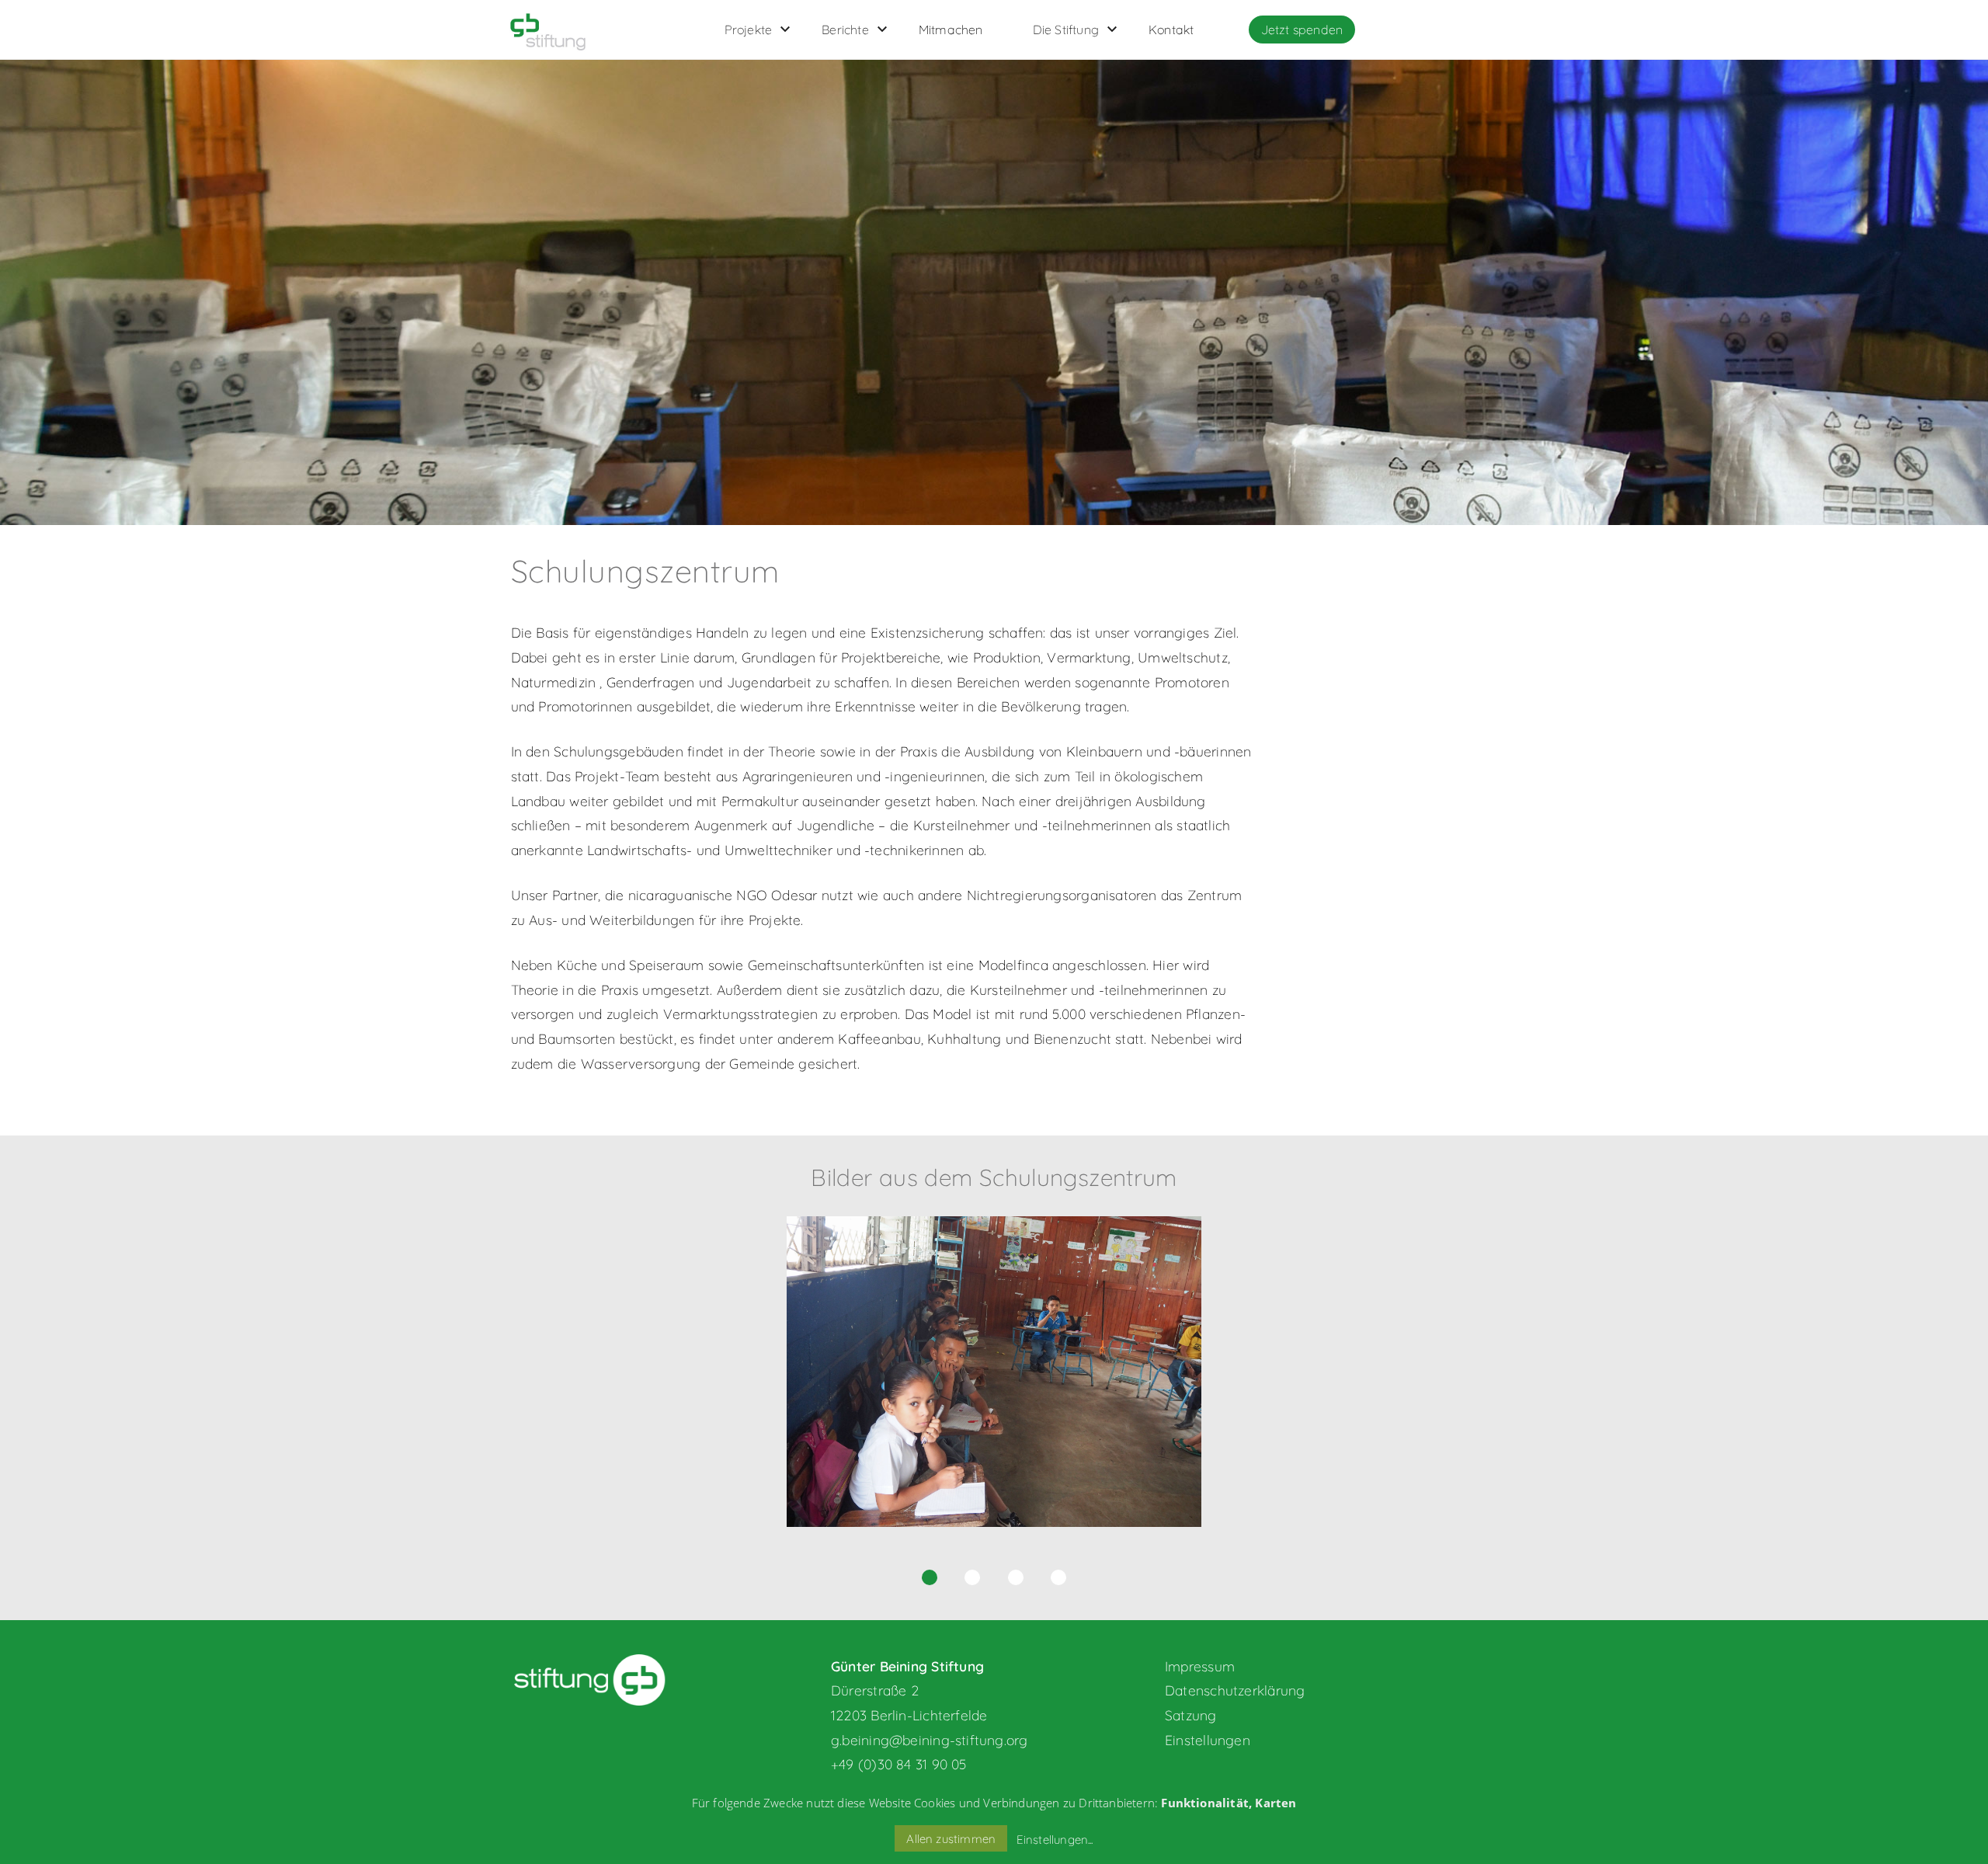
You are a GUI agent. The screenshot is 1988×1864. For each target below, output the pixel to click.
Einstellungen (1208, 1740)
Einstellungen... (1055, 1840)
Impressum (1200, 1666)
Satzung (1191, 1715)
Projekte (749, 30)
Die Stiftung (1066, 30)
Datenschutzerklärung (1235, 1690)
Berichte (845, 30)
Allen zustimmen (951, 1839)
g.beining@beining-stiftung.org (930, 1740)
